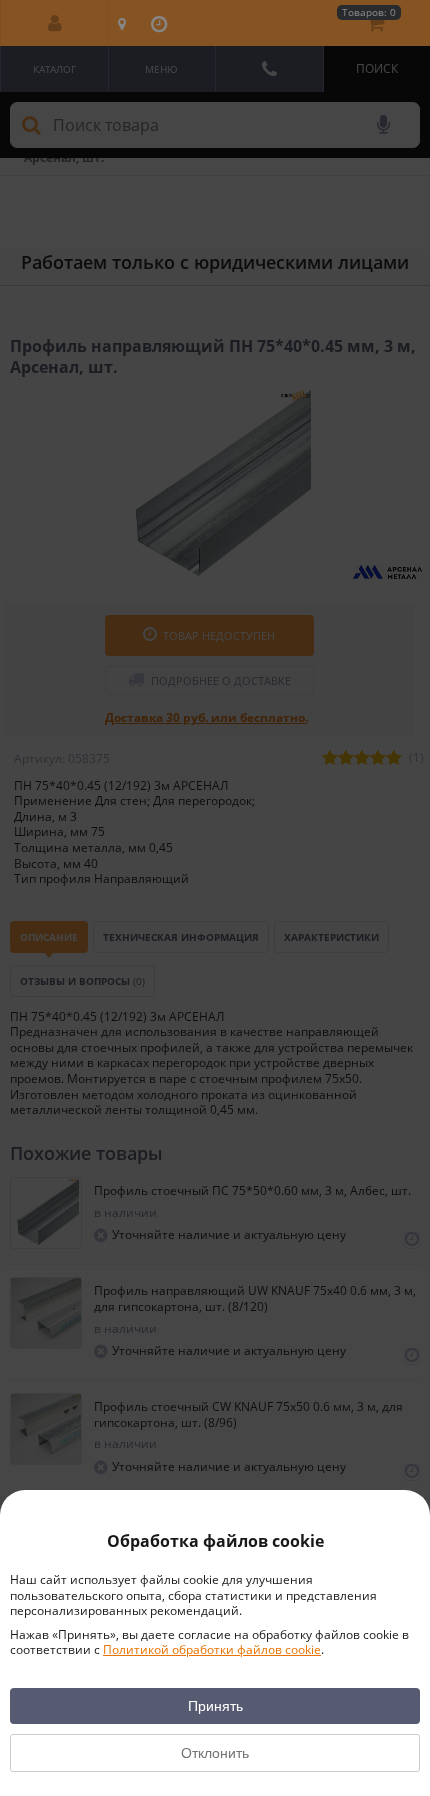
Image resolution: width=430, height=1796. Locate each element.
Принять (215, 1706)
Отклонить (215, 1753)
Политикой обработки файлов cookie (212, 1649)
